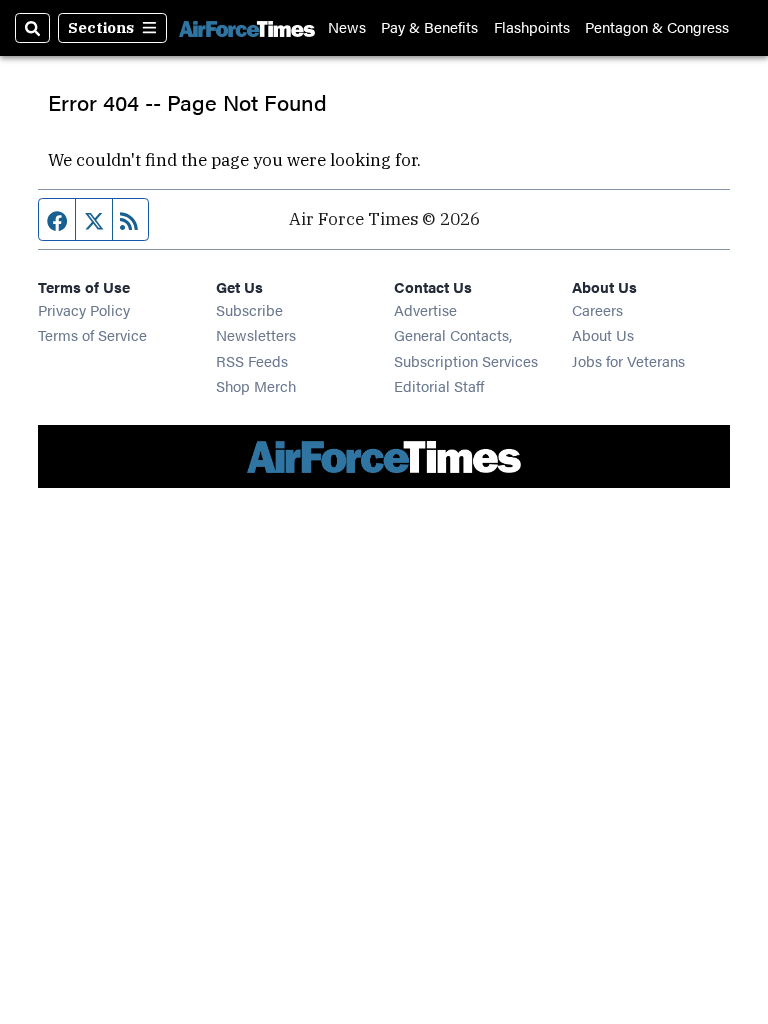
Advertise (425, 309)
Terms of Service (92, 334)
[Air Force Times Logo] (247, 28)
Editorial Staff (439, 385)
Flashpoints (532, 27)
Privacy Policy (84, 309)
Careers (597, 309)
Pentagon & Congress (657, 27)
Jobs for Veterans (628, 360)
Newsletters (256, 334)
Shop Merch (256, 385)
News (347, 27)
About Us (603, 334)
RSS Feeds (252, 360)
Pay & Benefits (429, 27)
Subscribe (249, 309)
